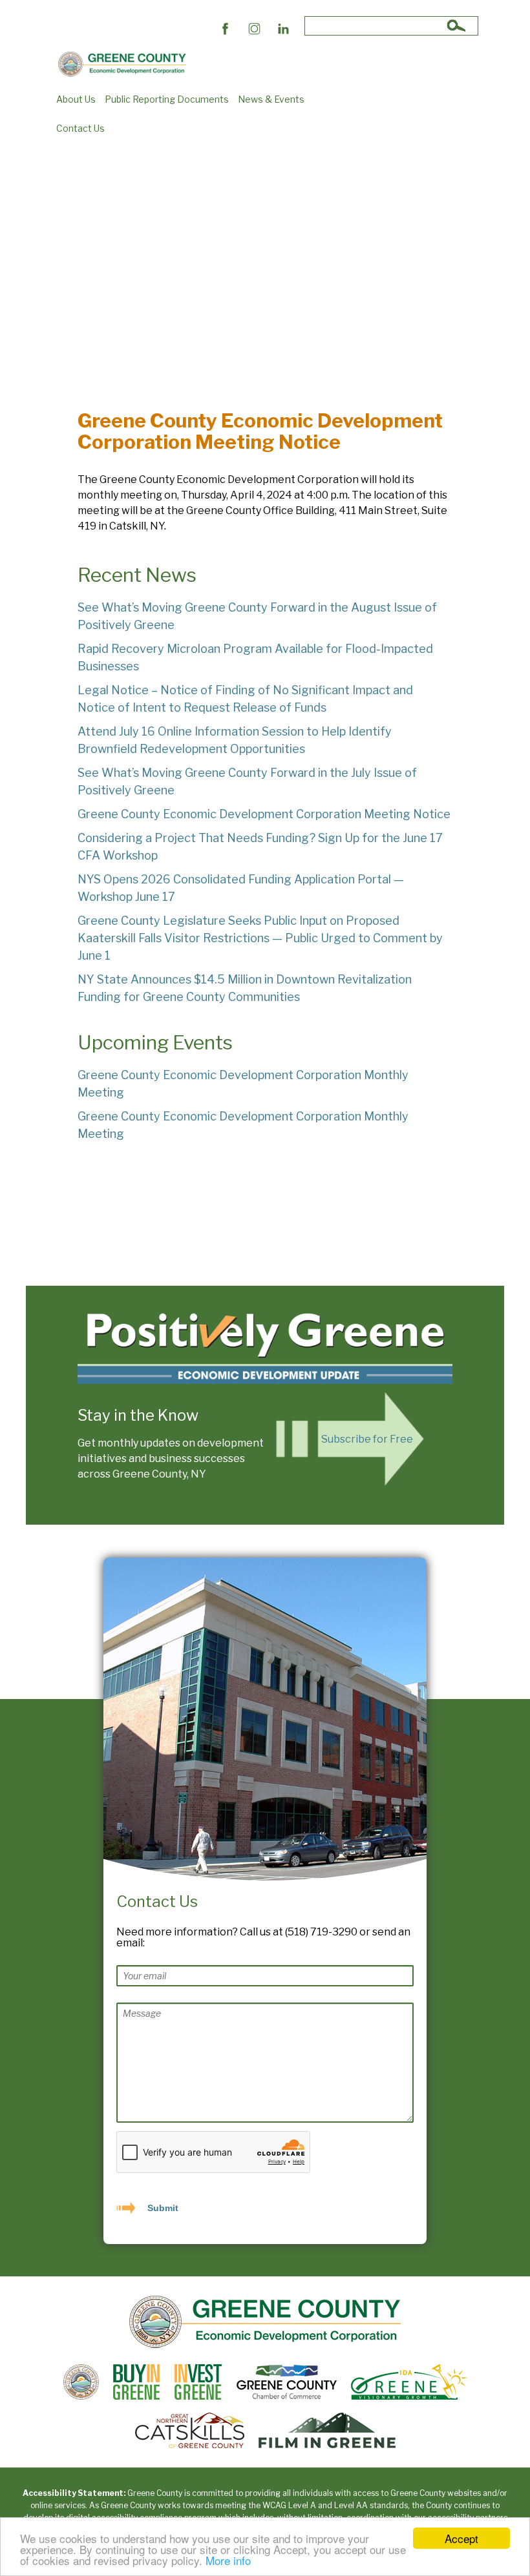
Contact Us (80, 128)
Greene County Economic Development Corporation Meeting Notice (264, 814)
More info (228, 2560)
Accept (461, 2538)
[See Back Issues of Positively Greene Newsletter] (265, 1344)
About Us (76, 99)
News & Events (271, 99)
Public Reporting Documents (167, 99)
